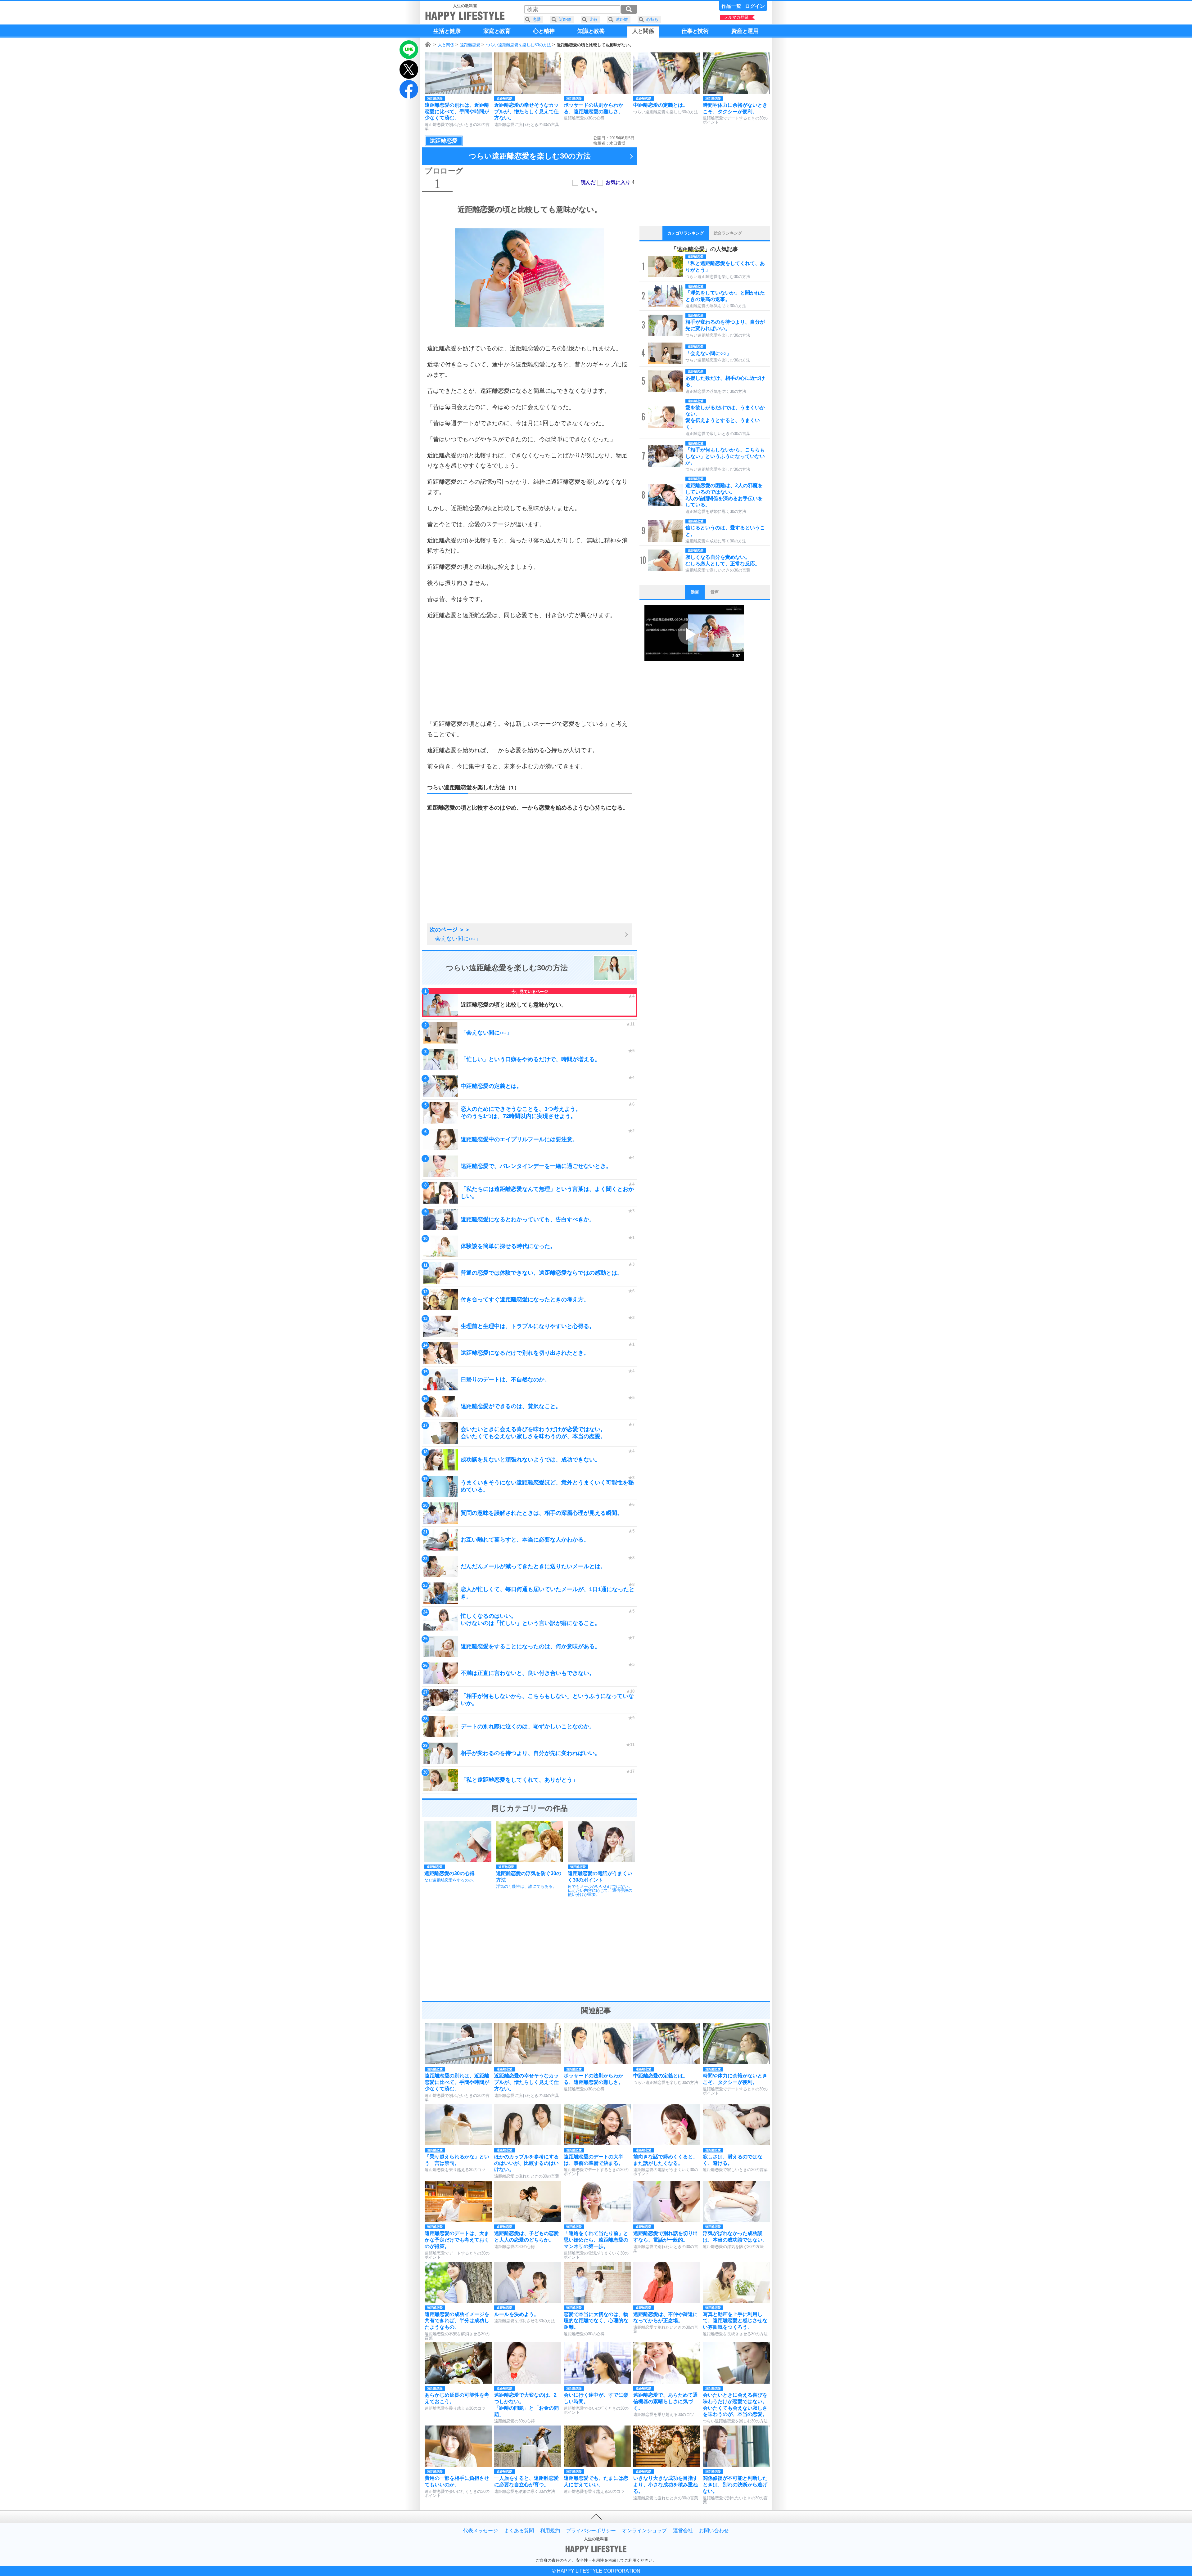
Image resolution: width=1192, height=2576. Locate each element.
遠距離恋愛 (470, 45)
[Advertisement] (530, 670)
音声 (715, 592)
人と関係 (446, 45)
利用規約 (550, 2531)
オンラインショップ (644, 2531)
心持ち (652, 19)
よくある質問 (519, 2531)
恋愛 (537, 19)
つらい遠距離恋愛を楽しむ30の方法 (519, 45)
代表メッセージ (481, 2531)
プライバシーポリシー (591, 2531)
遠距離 (622, 19)
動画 (695, 592)
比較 (594, 19)
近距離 (565, 19)
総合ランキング (728, 233)
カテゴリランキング (686, 233)
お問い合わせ (714, 2531)
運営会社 (683, 2531)
